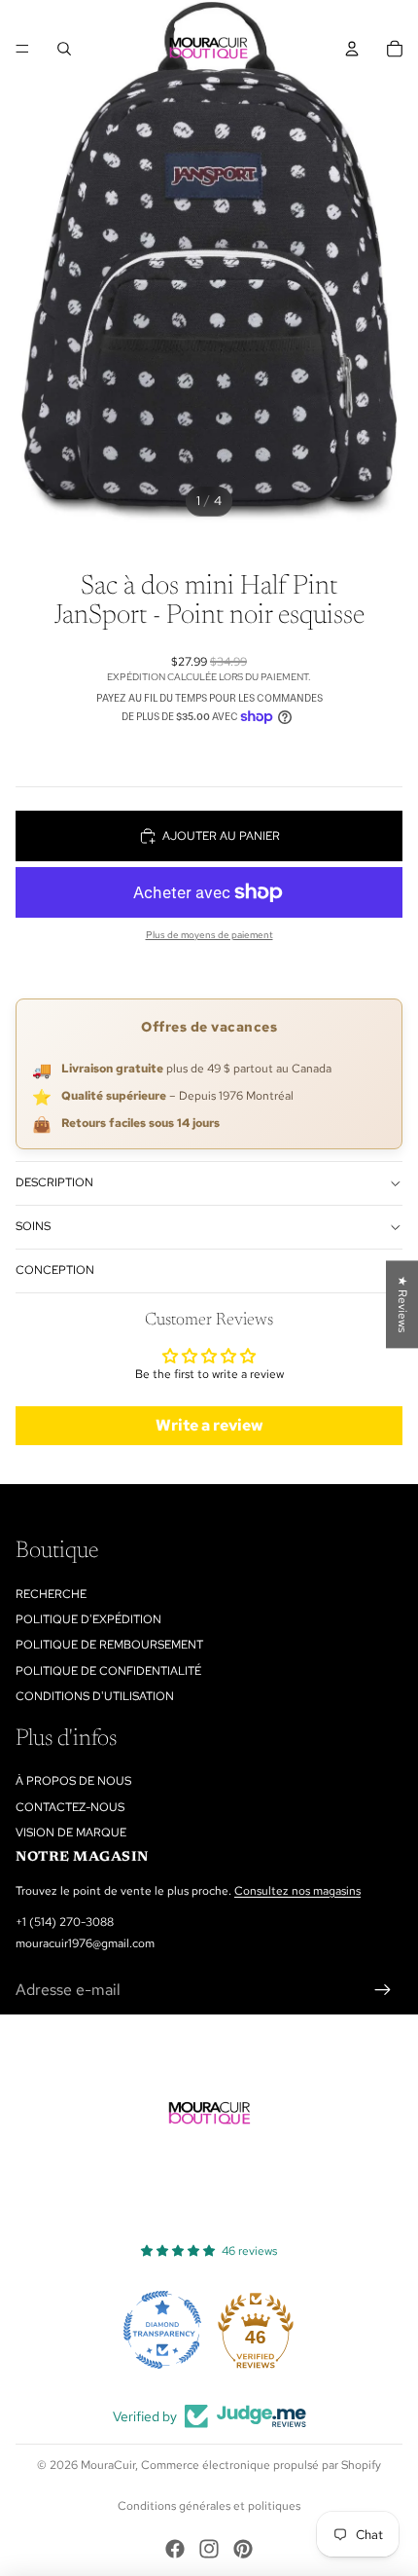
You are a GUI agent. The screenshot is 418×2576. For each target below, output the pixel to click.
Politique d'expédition (88, 1619)
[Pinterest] (243, 2549)
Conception (55, 1270)
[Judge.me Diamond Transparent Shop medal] (162, 2330)
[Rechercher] (64, 49)
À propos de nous (73, 1781)
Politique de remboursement (109, 1645)
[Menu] (22, 49)
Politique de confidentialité (108, 1671)
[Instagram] (209, 2549)
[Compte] (352, 49)
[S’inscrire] (383, 1990)
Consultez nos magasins (297, 1891)
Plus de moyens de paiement (209, 935)
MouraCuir (108, 2465)
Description (54, 1182)
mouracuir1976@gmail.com (85, 1943)
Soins (33, 1226)
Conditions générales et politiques (209, 2506)
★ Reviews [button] (402, 1304)
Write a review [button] (209, 1425)
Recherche (51, 1594)
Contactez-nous (70, 1807)
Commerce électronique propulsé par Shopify (261, 2465)
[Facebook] (175, 2549)
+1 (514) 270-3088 (65, 1922)
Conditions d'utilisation (95, 1696)
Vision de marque (71, 1832)
